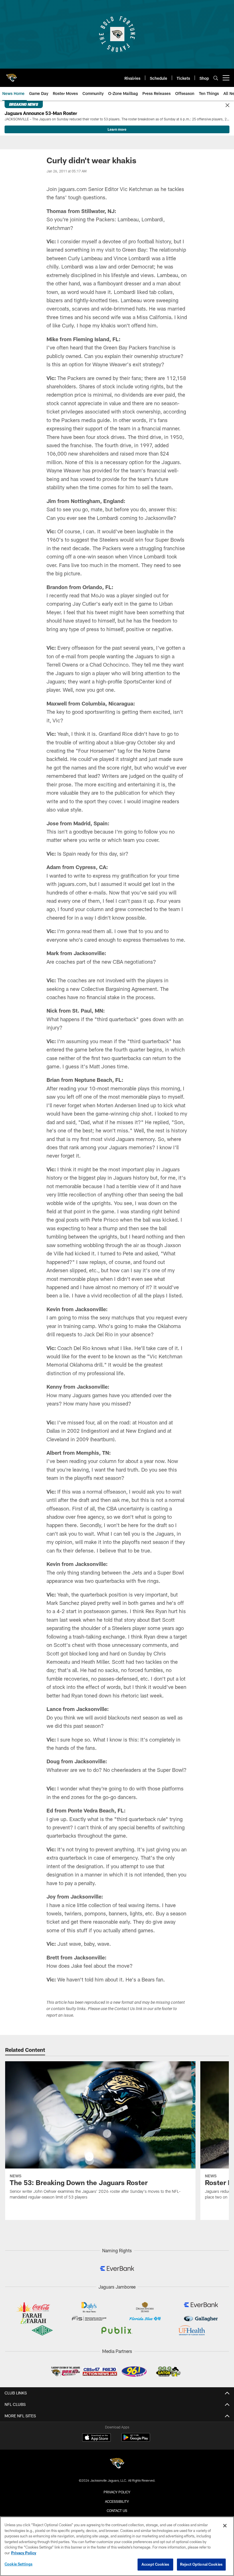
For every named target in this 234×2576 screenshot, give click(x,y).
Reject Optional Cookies (201, 2564)
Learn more (117, 129)
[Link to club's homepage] (11, 75)
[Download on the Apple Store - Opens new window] (96, 2438)
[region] (117, 2546)
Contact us (117, 2511)
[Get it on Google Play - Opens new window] (136, 2440)
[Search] (216, 78)
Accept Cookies (155, 2564)
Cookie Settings (19, 2564)
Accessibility (117, 2501)
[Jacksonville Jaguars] (117, 2464)
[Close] (227, 106)
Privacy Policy (117, 2492)
